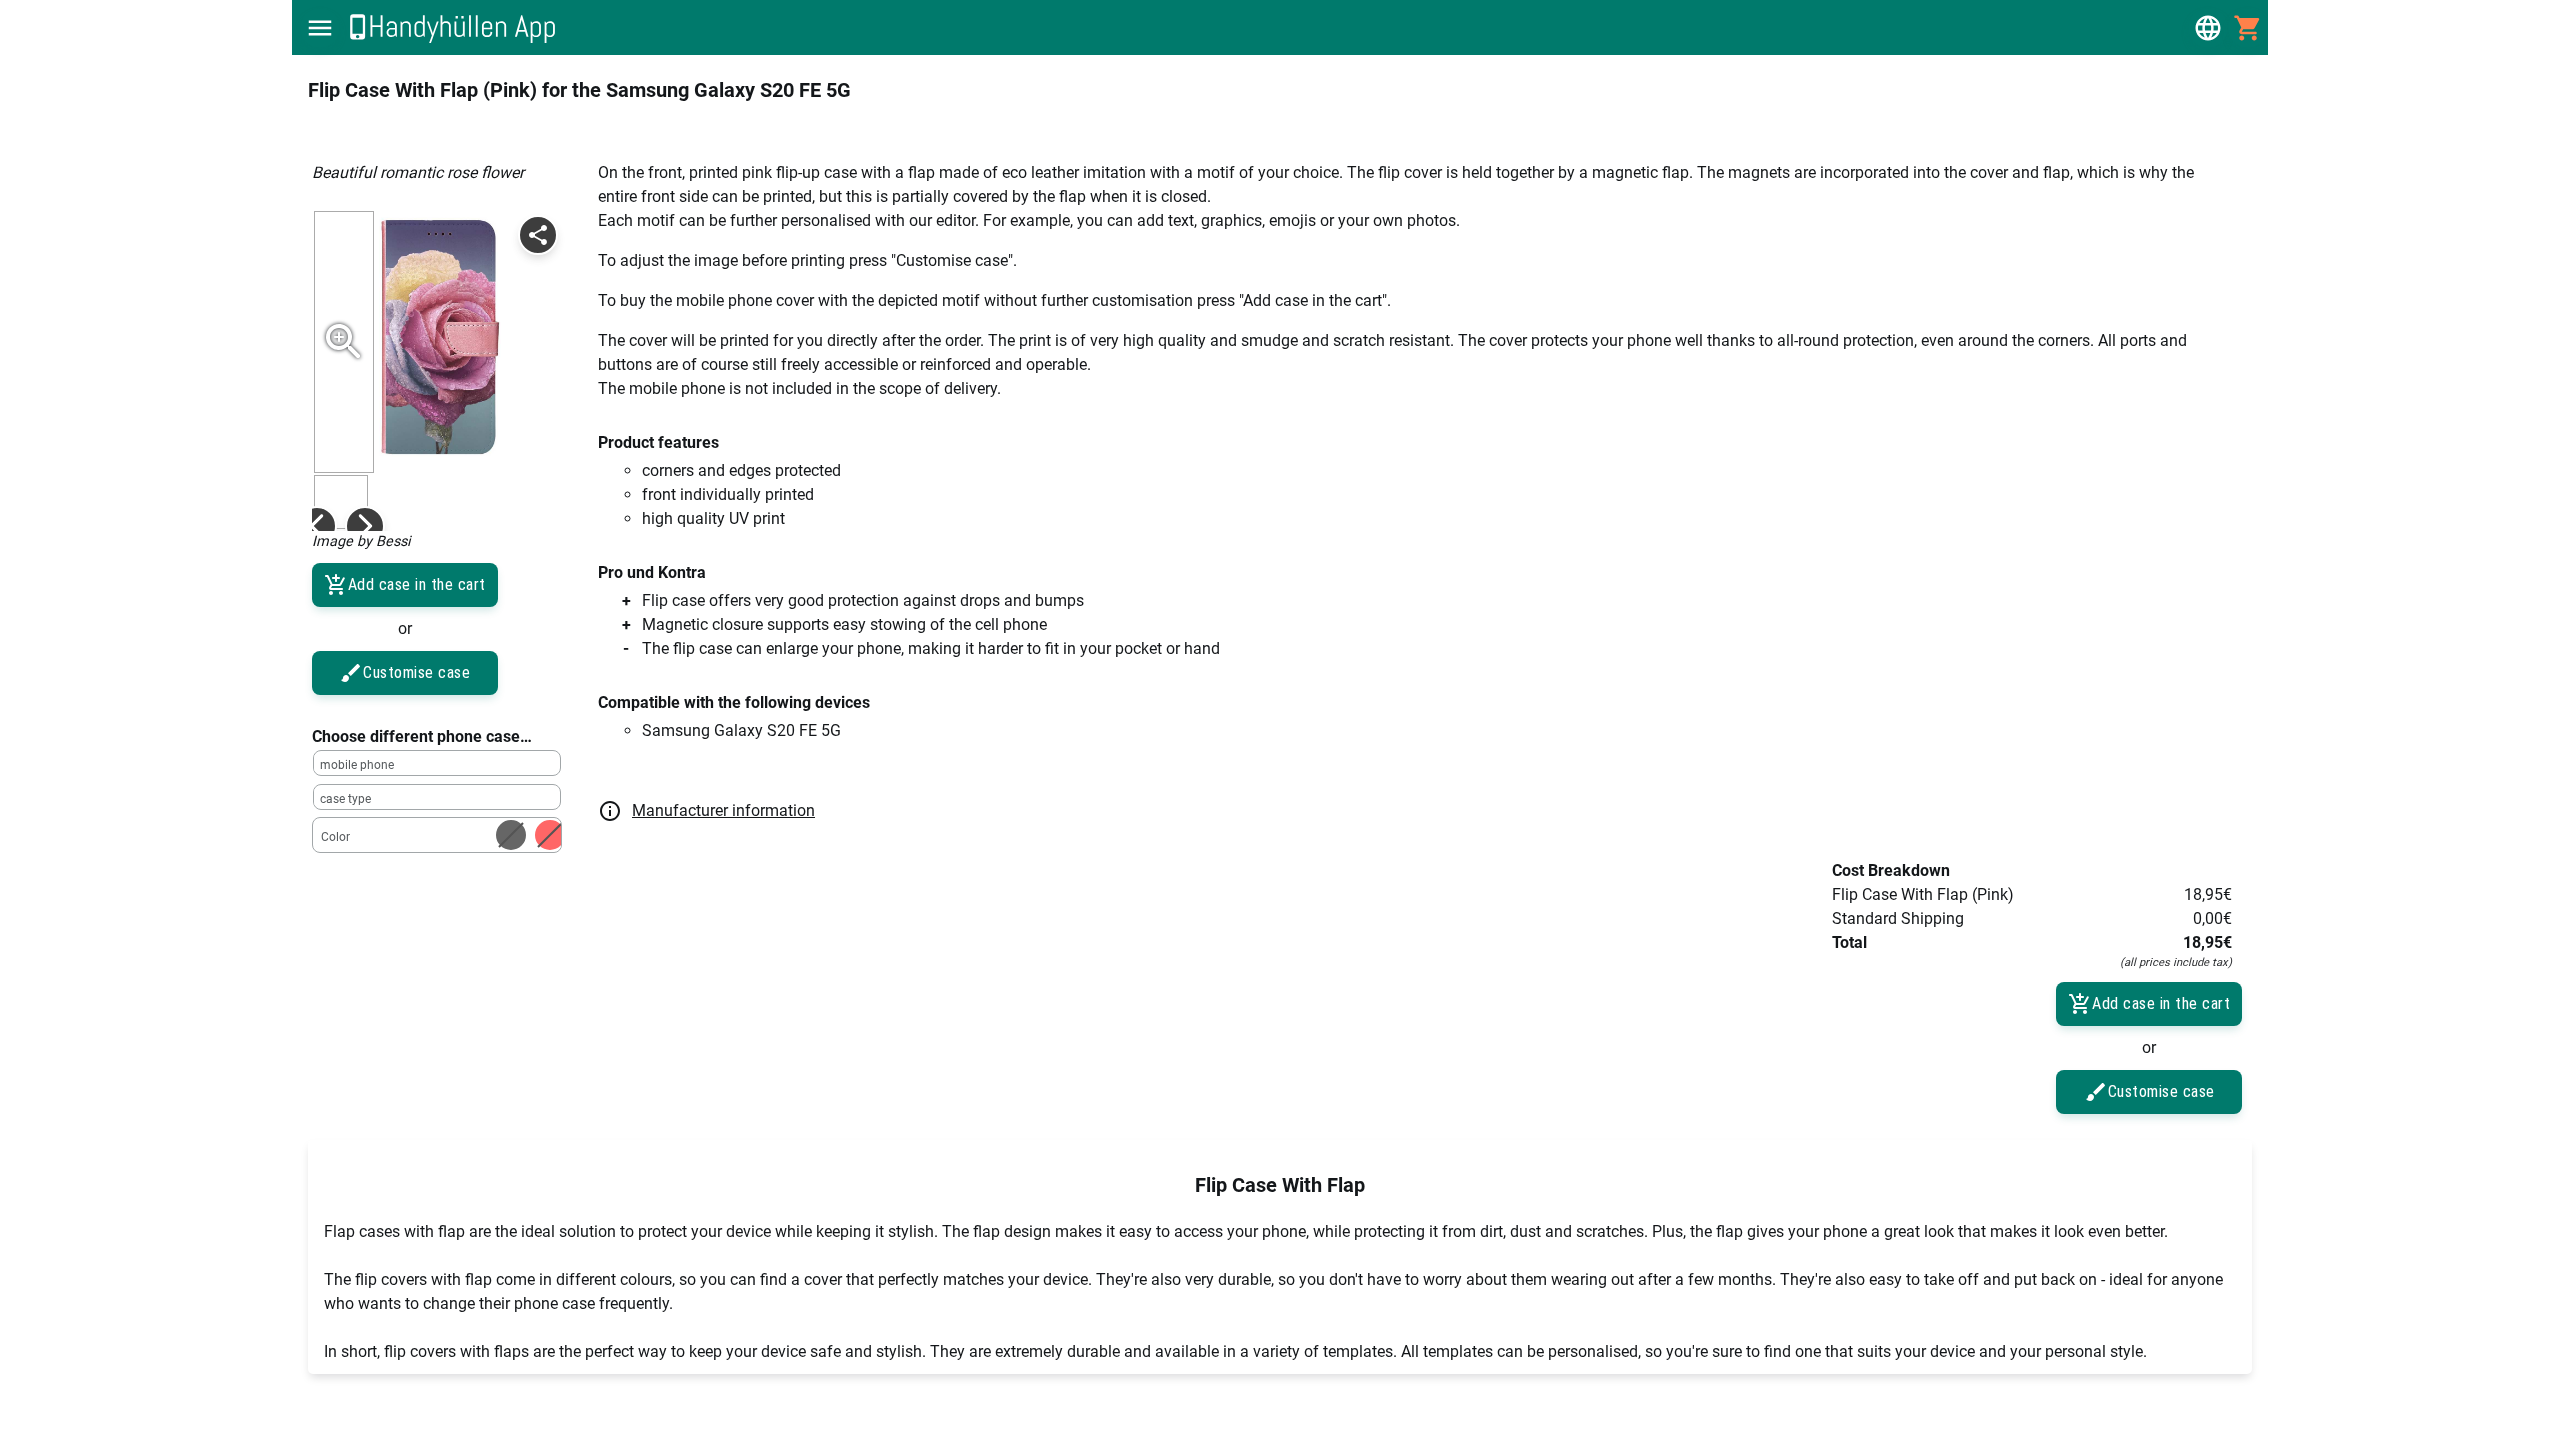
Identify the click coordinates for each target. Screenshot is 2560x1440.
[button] (320, 28)
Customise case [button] (416, 672)
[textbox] (437, 763)
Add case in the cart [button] (417, 584)
